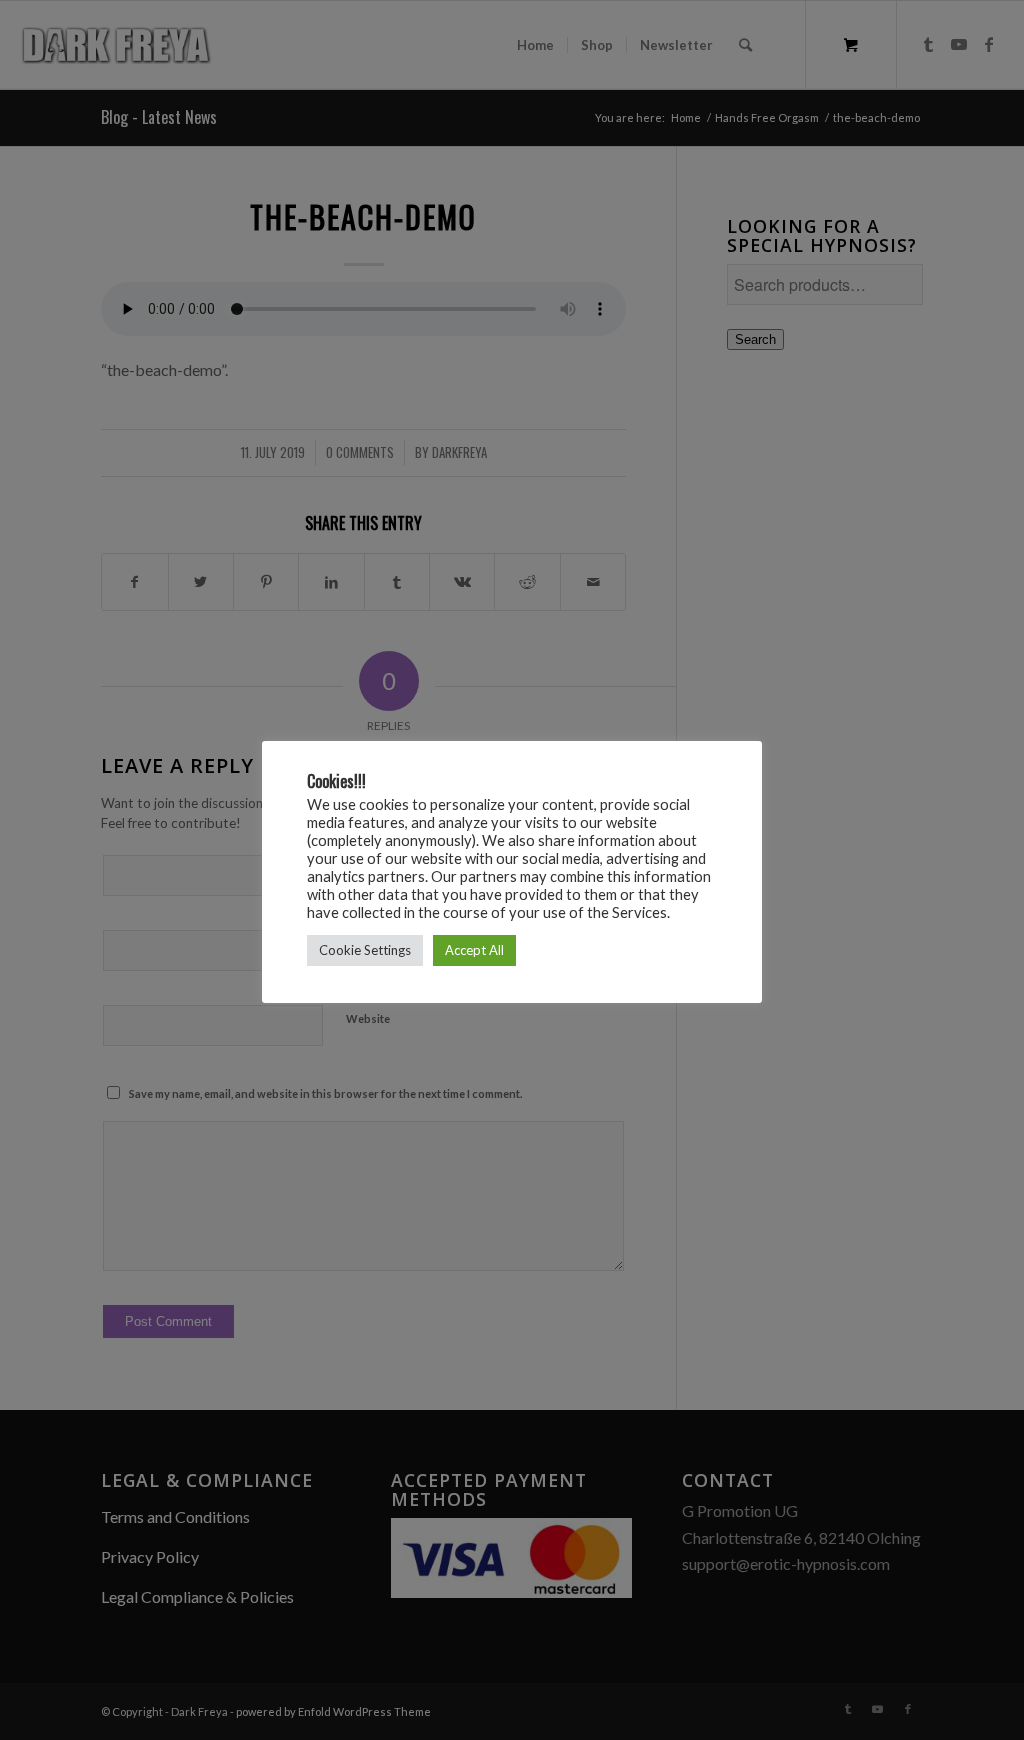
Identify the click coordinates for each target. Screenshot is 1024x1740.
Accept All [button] (474, 950)
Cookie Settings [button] (365, 950)
